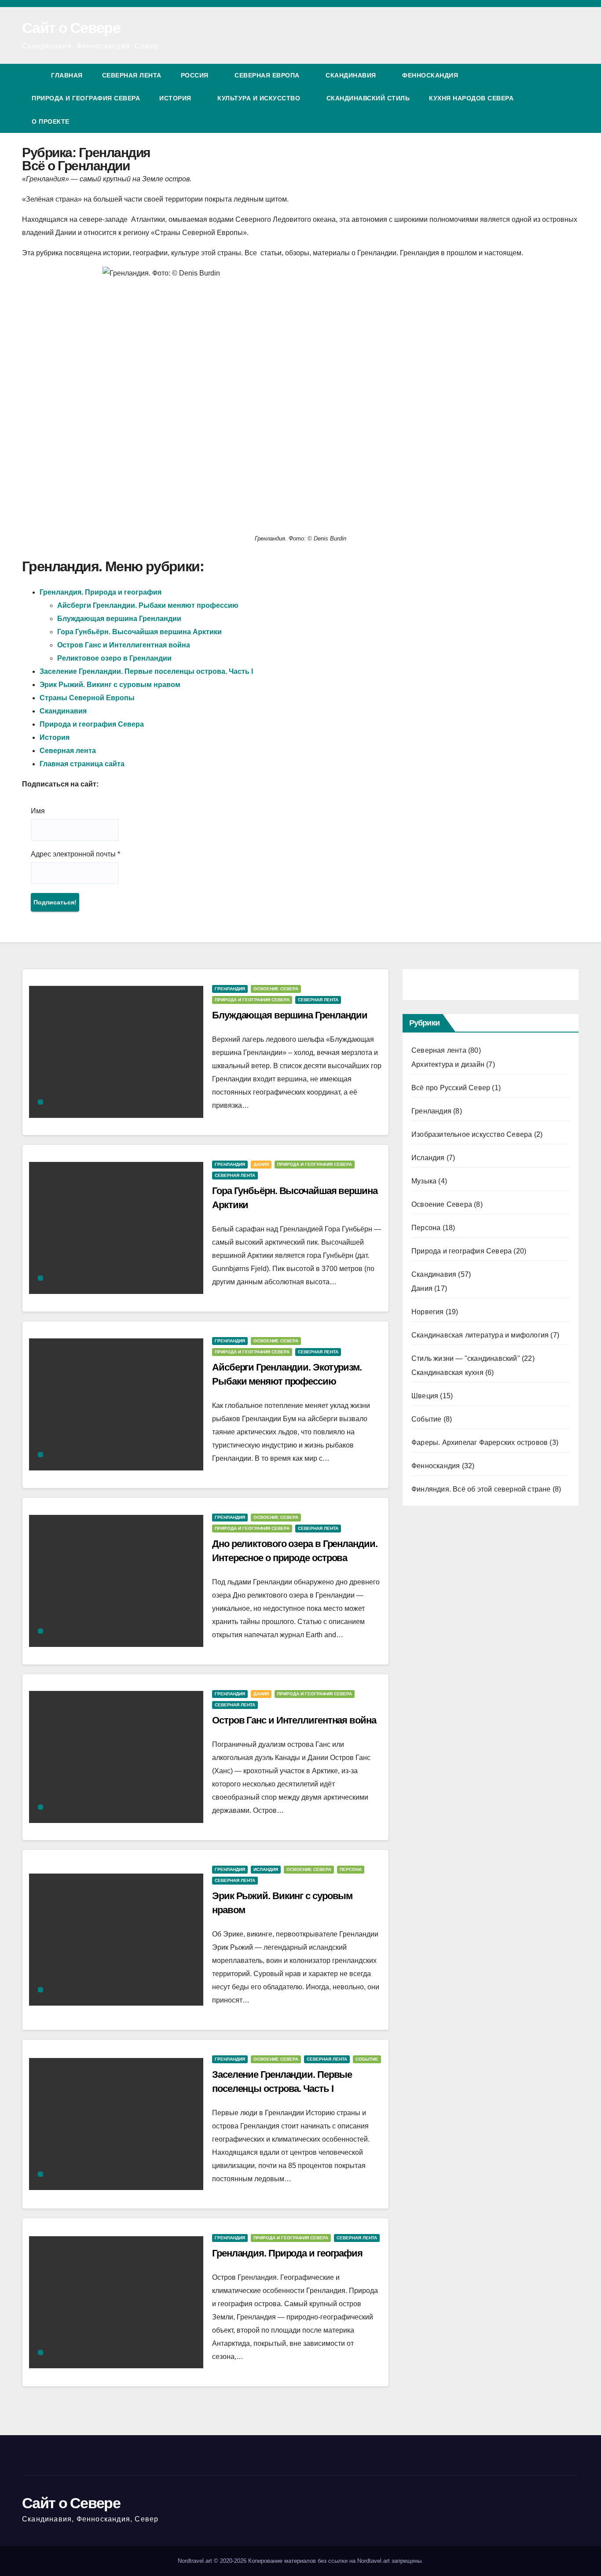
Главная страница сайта (82, 764)
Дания (261, 1164)
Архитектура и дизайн (448, 1064)
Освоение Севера (276, 989)
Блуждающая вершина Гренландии (119, 619)
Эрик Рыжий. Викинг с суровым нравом (110, 685)
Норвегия (428, 1312)
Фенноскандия (430, 75)
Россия (196, 75)
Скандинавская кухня (447, 1373)
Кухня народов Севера (472, 98)
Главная (67, 75)
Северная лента (132, 75)
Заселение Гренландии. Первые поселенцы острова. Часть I (146, 671)
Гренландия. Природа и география (101, 592)
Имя (38, 811)
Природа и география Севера (86, 98)
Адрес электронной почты (75, 854)
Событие (367, 2059)
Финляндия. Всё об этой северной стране (481, 1489)
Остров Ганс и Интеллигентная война (124, 645)
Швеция (425, 1396)
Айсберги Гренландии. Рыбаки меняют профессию (148, 605)
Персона (351, 1869)
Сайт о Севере (71, 28)
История (176, 98)
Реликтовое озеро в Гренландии (114, 658)
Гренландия (230, 989)
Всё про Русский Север (451, 1088)
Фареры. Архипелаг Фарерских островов (480, 1442)
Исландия (266, 1869)
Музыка (424, 1181)
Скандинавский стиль (368, 98)
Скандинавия (352, 75)
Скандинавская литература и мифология (480, 1335)
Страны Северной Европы (87, 698)
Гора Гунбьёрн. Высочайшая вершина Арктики (139, 632)
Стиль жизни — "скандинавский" (466, 1358)
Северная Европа (268, 75)
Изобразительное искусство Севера (472, 1134)
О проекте (51, 121)
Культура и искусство (260, 98)
